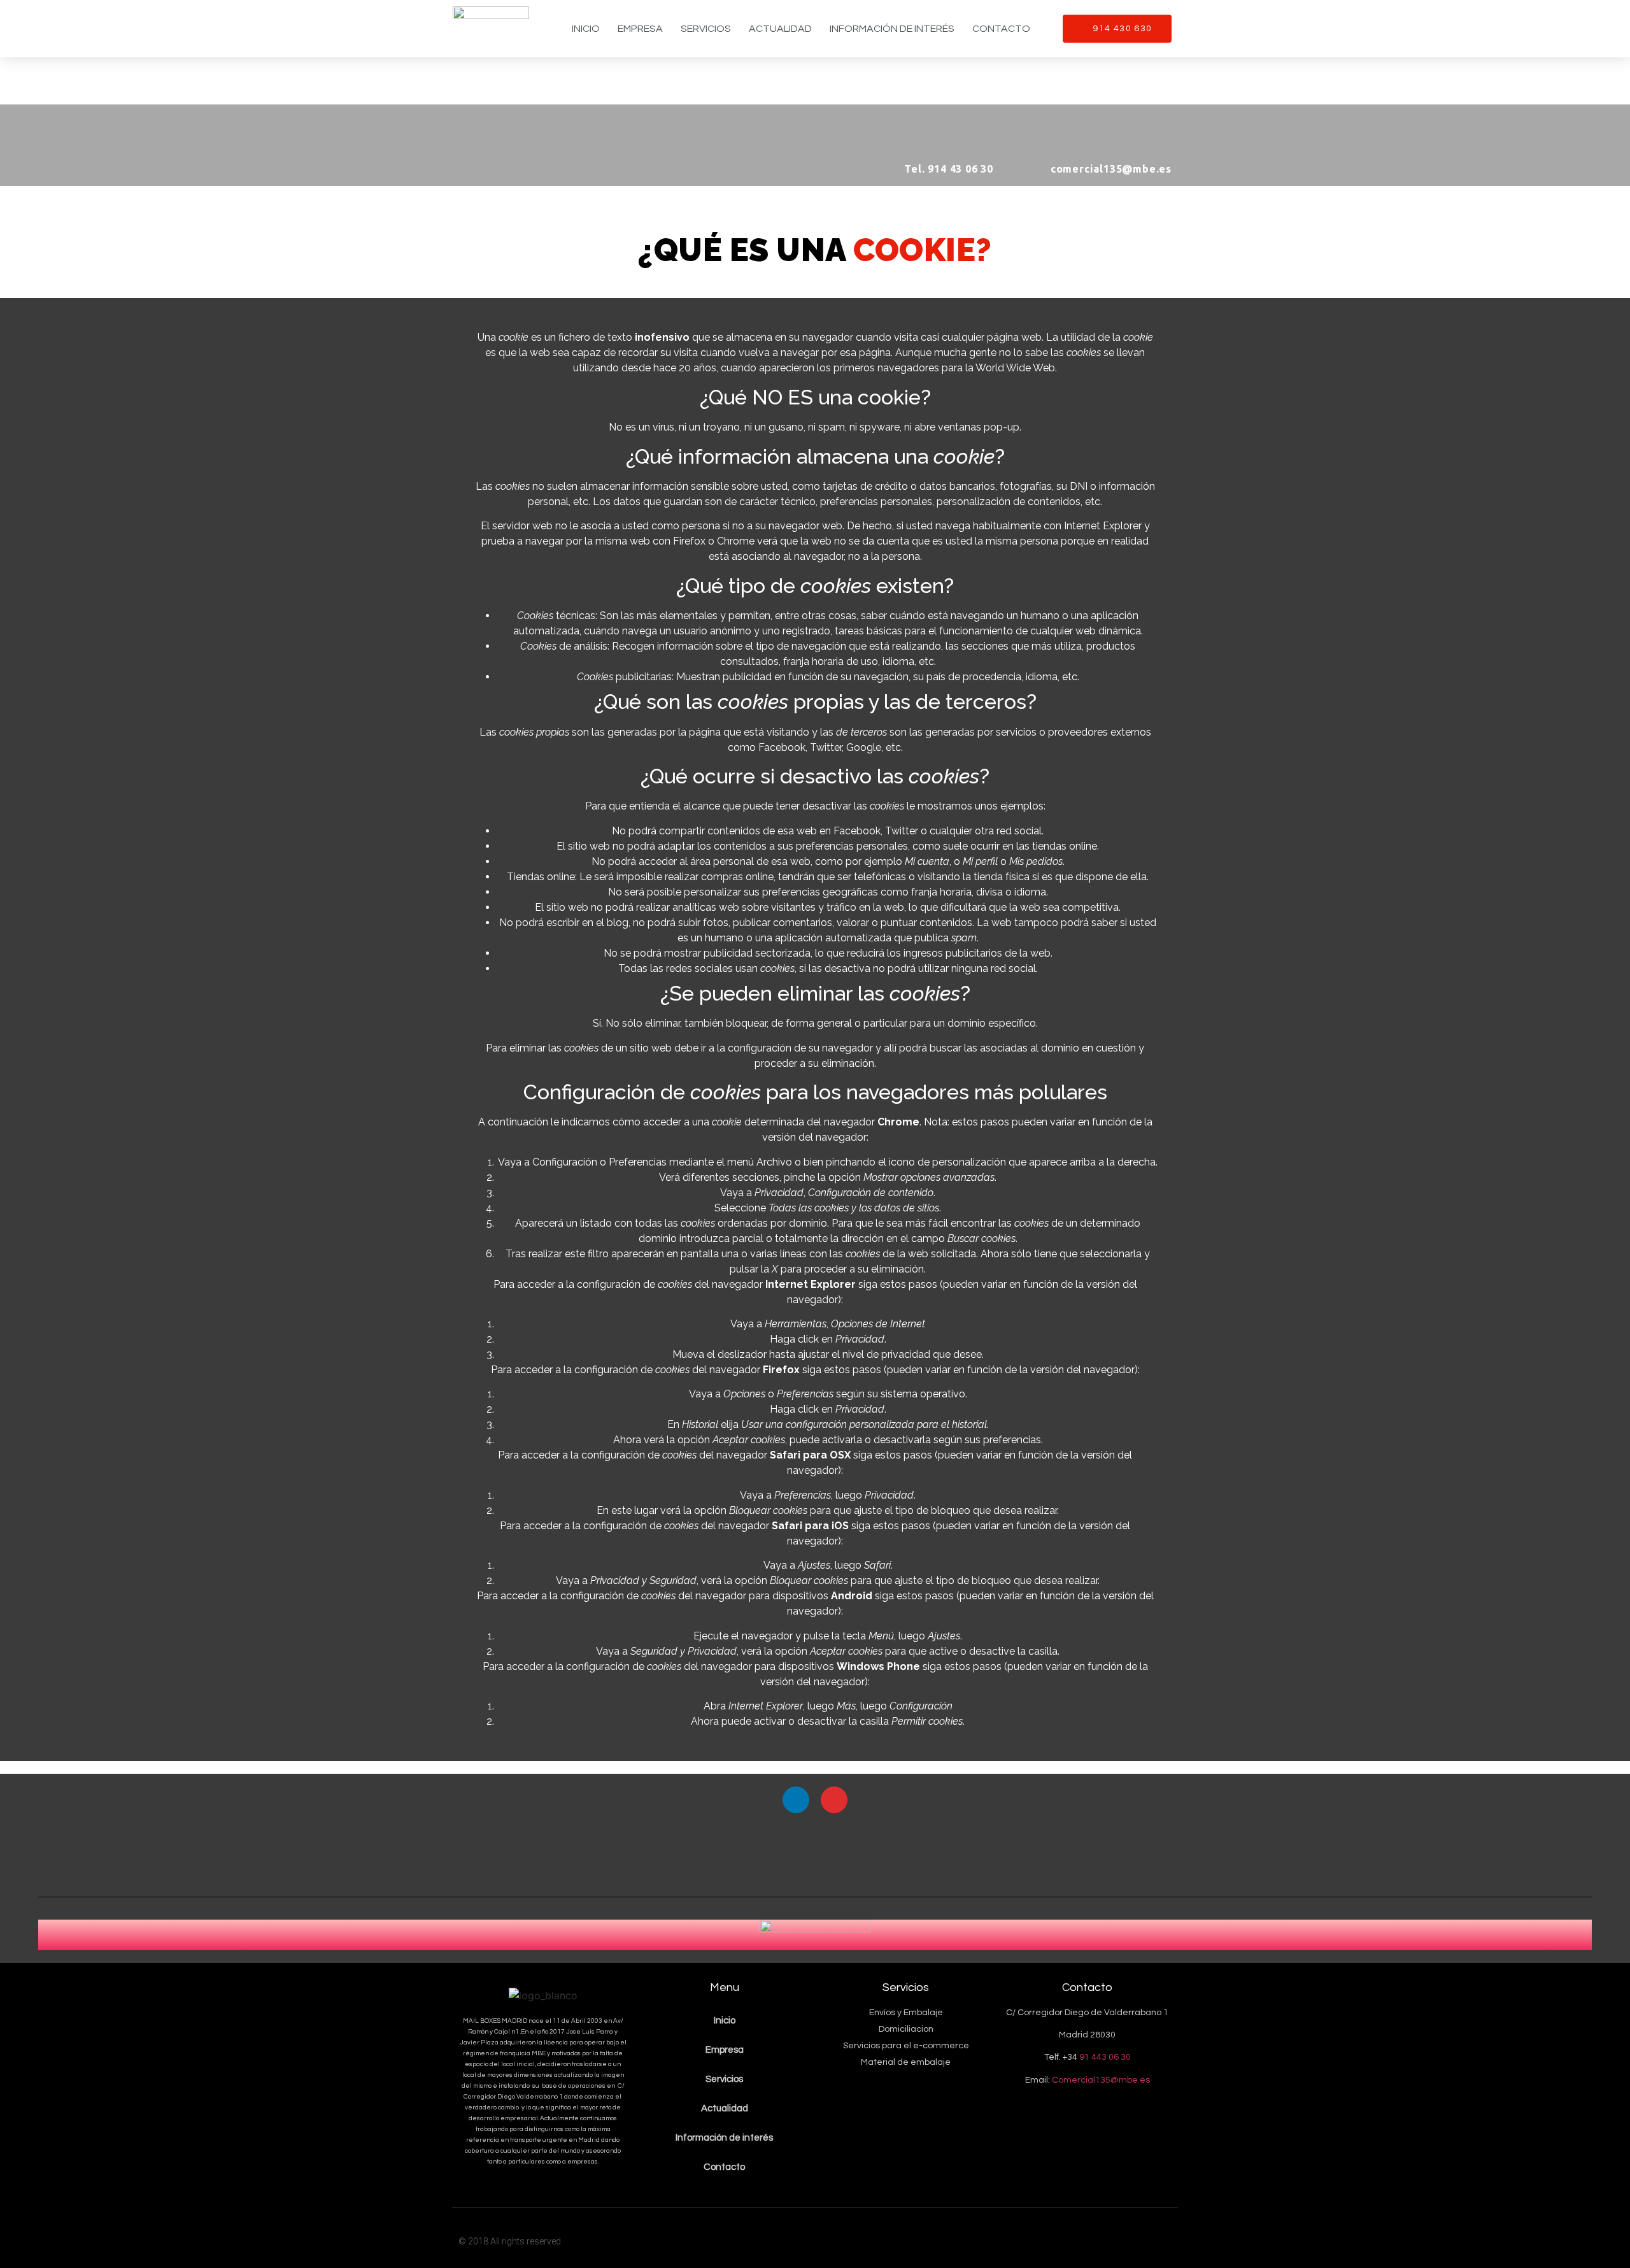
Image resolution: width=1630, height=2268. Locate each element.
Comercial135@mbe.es (1101, 2080)
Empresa (640, 29)
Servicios (706, 29)
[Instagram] (834, 1800)
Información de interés (892, 29)
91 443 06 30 (1105, 2057)
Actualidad (780, 29)
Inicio (586, 29)
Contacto (1001, 29)
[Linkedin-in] (796, 1800)
